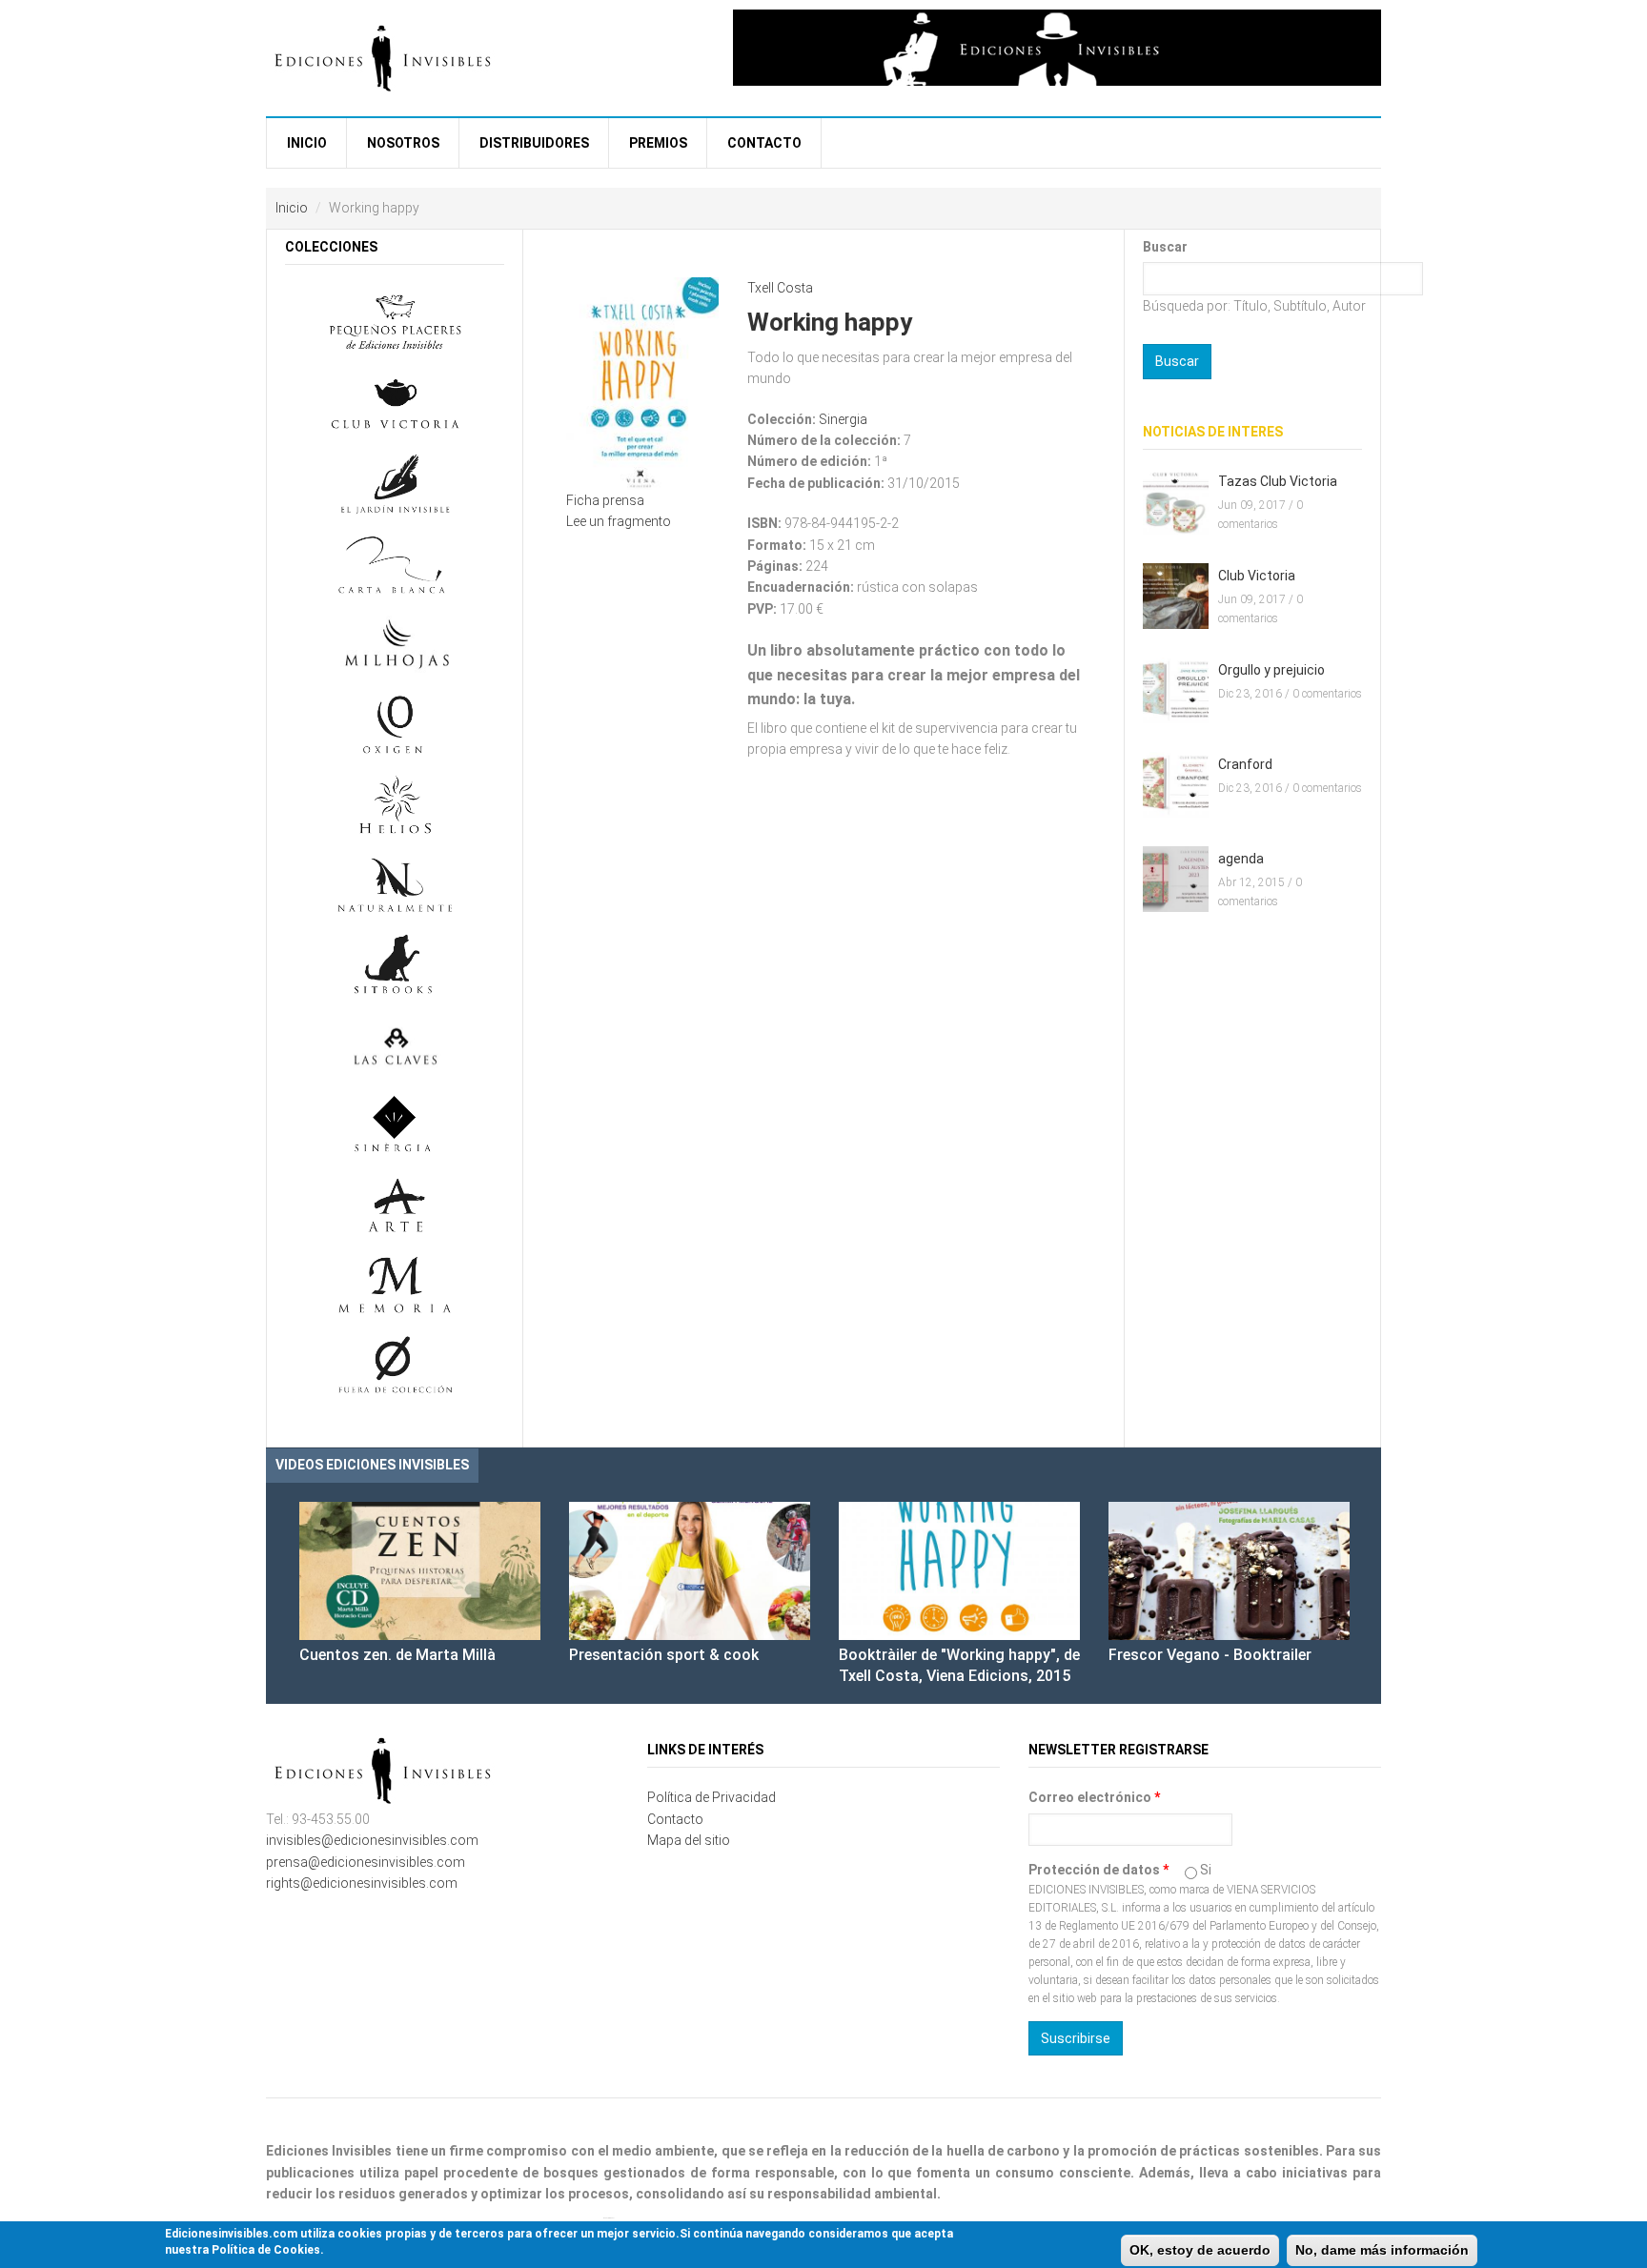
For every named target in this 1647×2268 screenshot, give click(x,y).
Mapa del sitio (689, 1840)
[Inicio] (385, 56)
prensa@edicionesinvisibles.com (366, 1862)
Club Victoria (1257, 576)
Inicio (307, 143)
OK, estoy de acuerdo (1200, 2250)
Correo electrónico (1094, 1797)
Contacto (764, 143)
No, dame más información (1382, 2250)
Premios (658, 143)
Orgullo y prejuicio (1271, 670)
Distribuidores (534, 143)
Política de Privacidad (712, 1797)
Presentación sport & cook (664, 1655)
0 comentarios (1327, 694)
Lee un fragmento (619, 521)
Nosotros (403, 143)
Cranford (1245, 764)
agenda (1241, 859)
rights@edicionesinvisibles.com (362, 1883)
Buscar (1165, 247)
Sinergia (843, 419)
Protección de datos (1098, 1870)
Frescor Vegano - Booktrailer (1210, 1655)
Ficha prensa (605, 500)
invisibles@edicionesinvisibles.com (372, 1840)
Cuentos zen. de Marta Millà (397, 1655)
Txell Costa (780, 288)
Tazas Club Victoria (1278, 481)
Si (1206, 1870)
